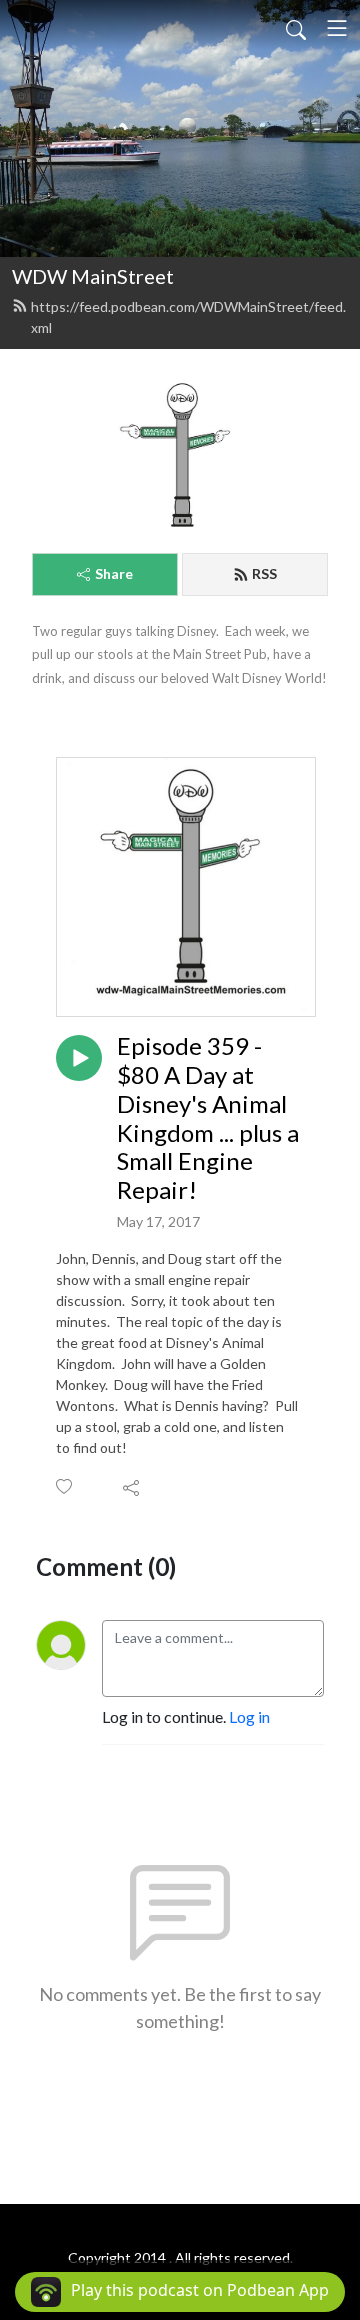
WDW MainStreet (93, 276)
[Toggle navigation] (337, 28)
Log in (249, 1716)
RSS (264, 573)
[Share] (132, 1487)
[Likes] (65, 1486)
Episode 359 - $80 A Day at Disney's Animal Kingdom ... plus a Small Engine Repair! (208, 1118)
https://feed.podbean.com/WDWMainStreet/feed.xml (188, 317)
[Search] (296, 28)
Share (114, 573)
